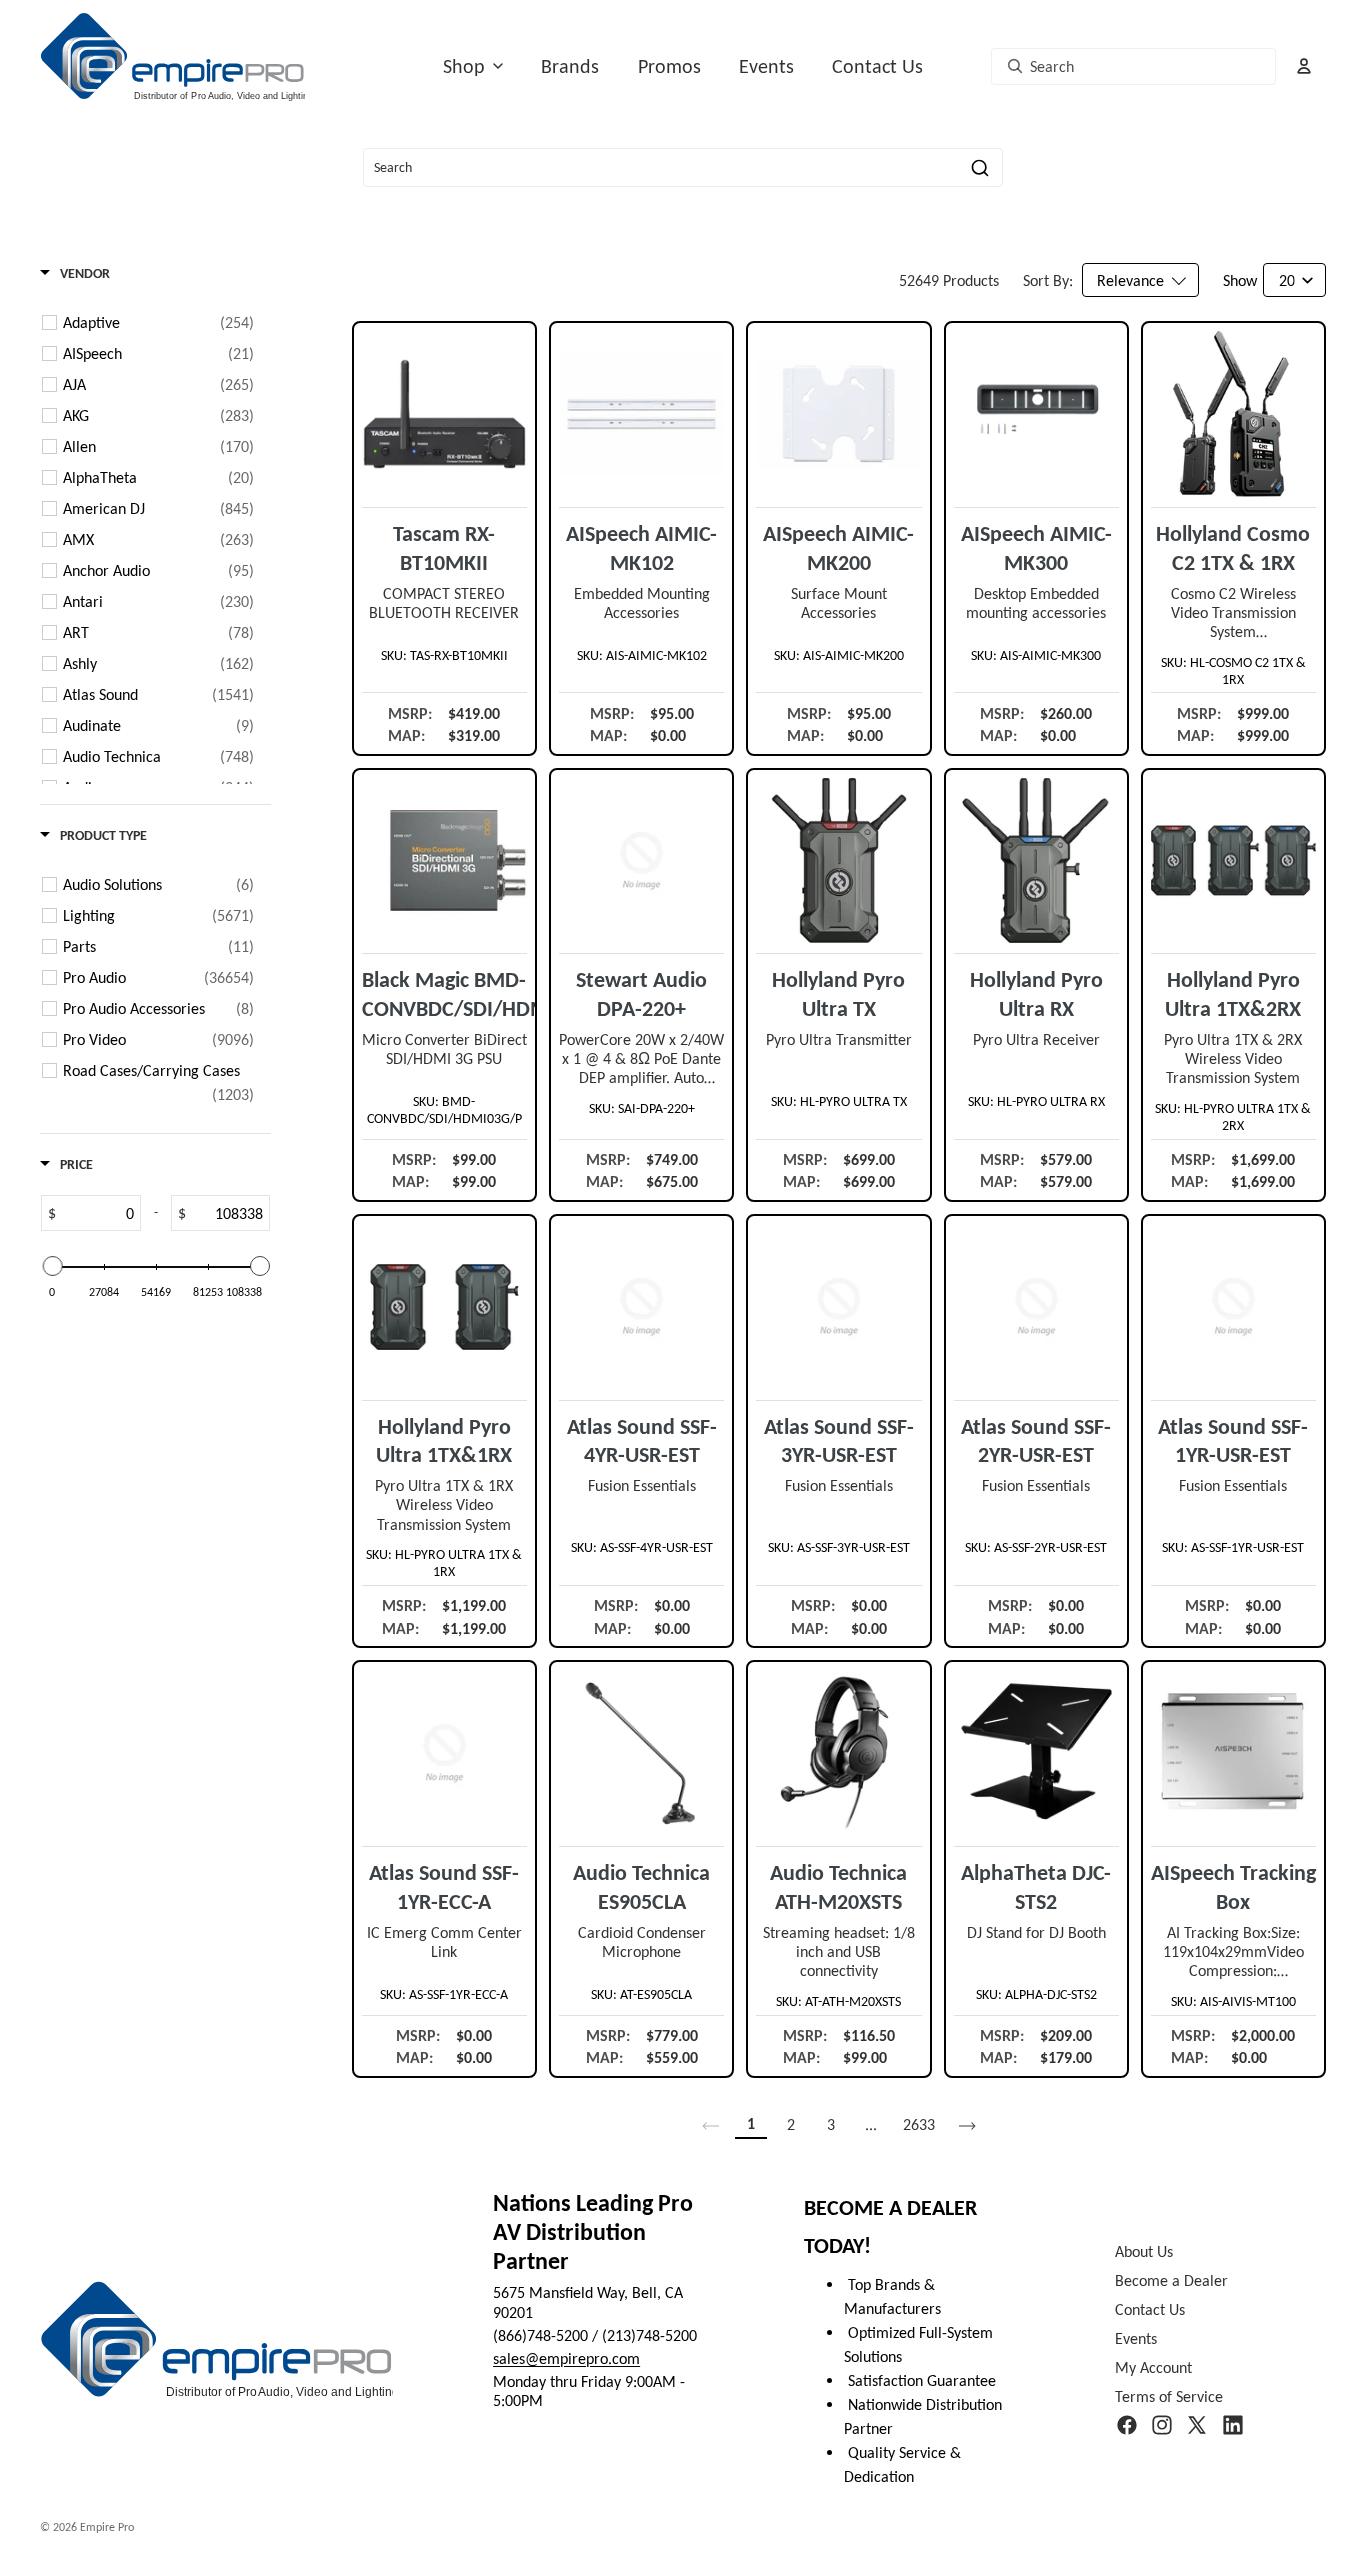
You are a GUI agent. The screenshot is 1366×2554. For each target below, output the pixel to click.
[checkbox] (158, 323)
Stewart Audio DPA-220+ (641, 994)
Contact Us (877, 66)
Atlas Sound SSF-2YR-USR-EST (1036, 1441)
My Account (1153, 2368)
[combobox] (1133, 66)
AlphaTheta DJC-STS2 (1036, 1887)
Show (1240, 280)
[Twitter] (1197, 2425)
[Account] (1304, 66)
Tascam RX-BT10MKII (444, 548)
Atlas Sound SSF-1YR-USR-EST (1233, 1441)
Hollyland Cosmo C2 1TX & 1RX (1233, 548)
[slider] (52, 1266)
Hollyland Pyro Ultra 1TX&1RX (444, 1441)
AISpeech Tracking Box (1233, 1887)
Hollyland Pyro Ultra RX (1036, 994)
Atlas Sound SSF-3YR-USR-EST (839, 1441)
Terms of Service (1169, 2397)
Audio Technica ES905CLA (641, 1887)
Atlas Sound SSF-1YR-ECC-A (444, 1887)
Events (766, 66)
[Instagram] (1162, 2425)
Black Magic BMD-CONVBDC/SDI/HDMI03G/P (444, 994)
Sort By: (1048, 280)
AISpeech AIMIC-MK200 (838, 548)
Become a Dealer (1171, 2280)
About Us (1144, 2251)
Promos (669, 66)
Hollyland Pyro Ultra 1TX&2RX (1233, 994)
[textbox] (98, 1213)
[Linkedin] (1233, 2425)
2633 (919, 2124)
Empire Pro (107, 2527)
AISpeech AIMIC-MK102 (641, 548)
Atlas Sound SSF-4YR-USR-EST (642, 1441)
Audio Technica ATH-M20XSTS (838, 1887)
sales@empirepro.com (566, 2358)
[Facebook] (1127, 2425)
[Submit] (980, 167)
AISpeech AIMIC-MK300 (1036, 548)
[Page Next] (967, 2126)
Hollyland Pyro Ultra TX (838, 994)
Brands (570, 66)
